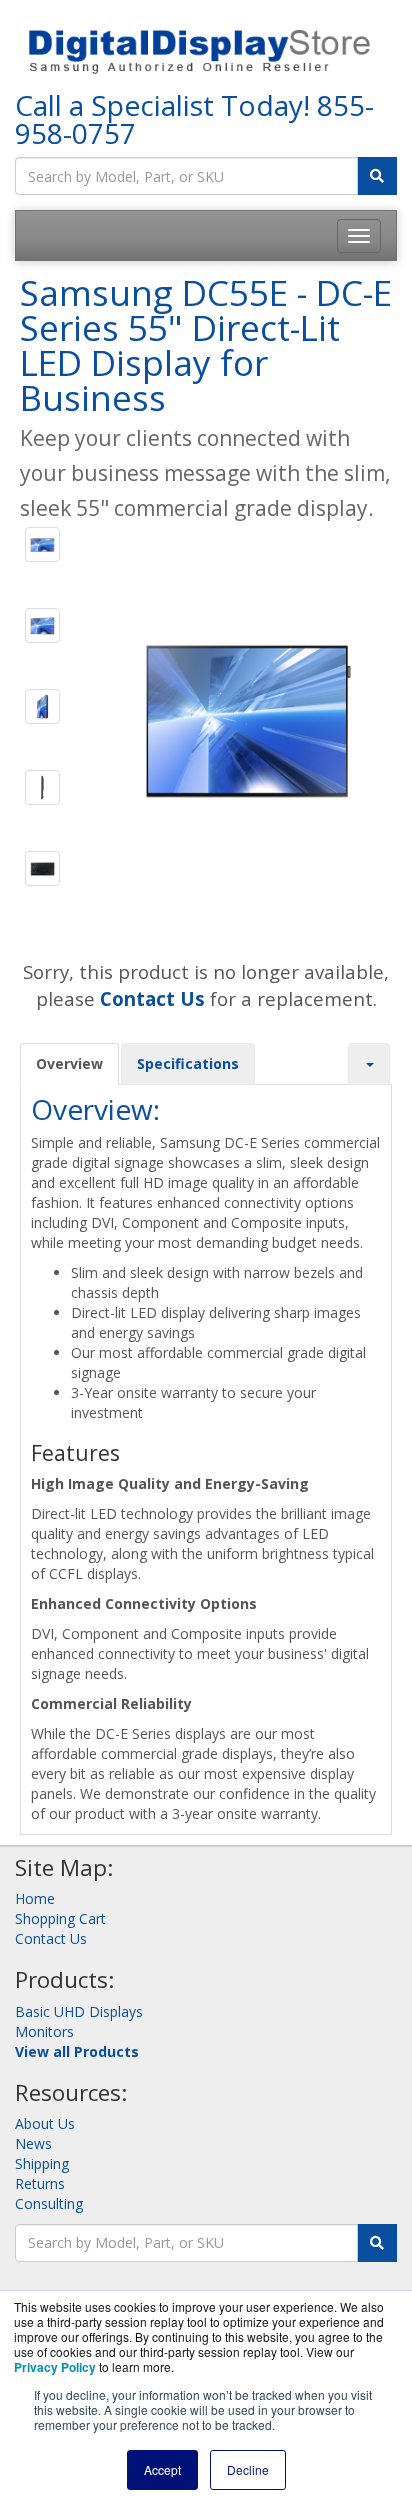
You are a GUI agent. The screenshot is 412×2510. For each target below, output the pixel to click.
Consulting (49, 2203)
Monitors (44, 2031)
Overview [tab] (69, 1063)
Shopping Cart (60, 1918)
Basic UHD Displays (79, 2011)
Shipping (42, 2163)
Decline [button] (248, 2469)
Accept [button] (162, 2469)
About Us (45, 2123)
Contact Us (51, 1938)
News (33, 2143)
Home (35, 1898)
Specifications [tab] (188, 1063)
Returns (40, 2183)
